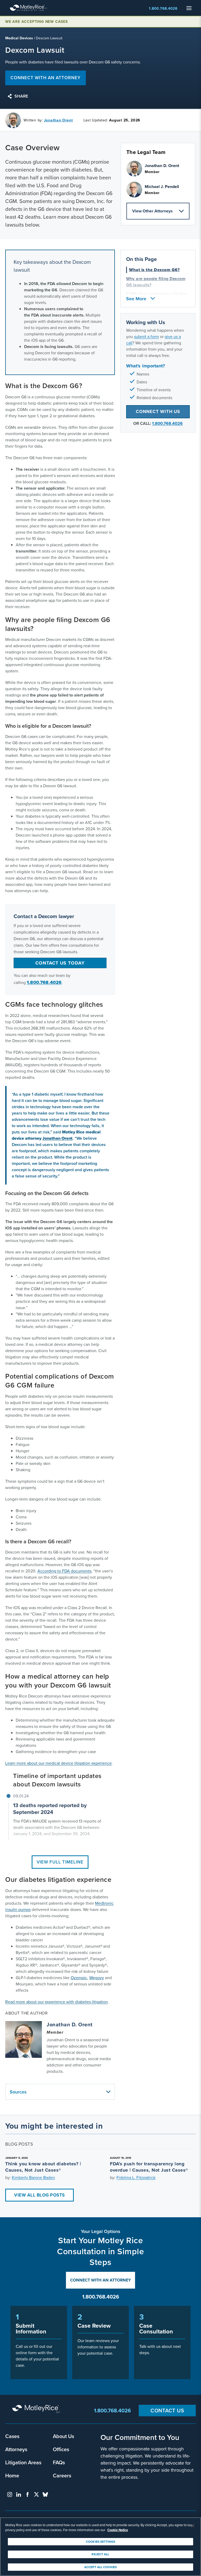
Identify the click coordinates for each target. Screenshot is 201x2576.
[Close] (193, 2526)
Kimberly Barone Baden (33, 2178)
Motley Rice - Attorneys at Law (29, 8)
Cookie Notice (118, 2530)
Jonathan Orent (58, 120)
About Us (63, 2436)
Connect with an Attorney (100, 2280)
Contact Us (167, 2410)
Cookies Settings (100, 2542)
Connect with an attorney (46, 78)
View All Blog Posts (40, 2195)
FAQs (59, 2462)
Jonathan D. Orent (70, 2025)
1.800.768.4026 (163, 9)
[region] (100, 2547)
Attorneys (16, 2449)
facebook (27, 2494)
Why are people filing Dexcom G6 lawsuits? (156, 282)
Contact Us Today (60, 963)
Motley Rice (37, 2409)
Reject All (100, 2554)
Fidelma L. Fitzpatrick (136, 2178)
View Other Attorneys (152, 211)
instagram (10, 2494)
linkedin (19, 2494)
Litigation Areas (23, 2462)
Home (12, 2475)
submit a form (146, 337)
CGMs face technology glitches (157, 294)
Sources (18, 2092)
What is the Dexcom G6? (154, 270)
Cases (12, 2436)
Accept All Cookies (100, 2567)
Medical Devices (19, 38)
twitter (36, 2494)
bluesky (45, 2494)
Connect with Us (158, 412)
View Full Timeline (60, 1862)
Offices (61, 2449)
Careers (62, 2475)
